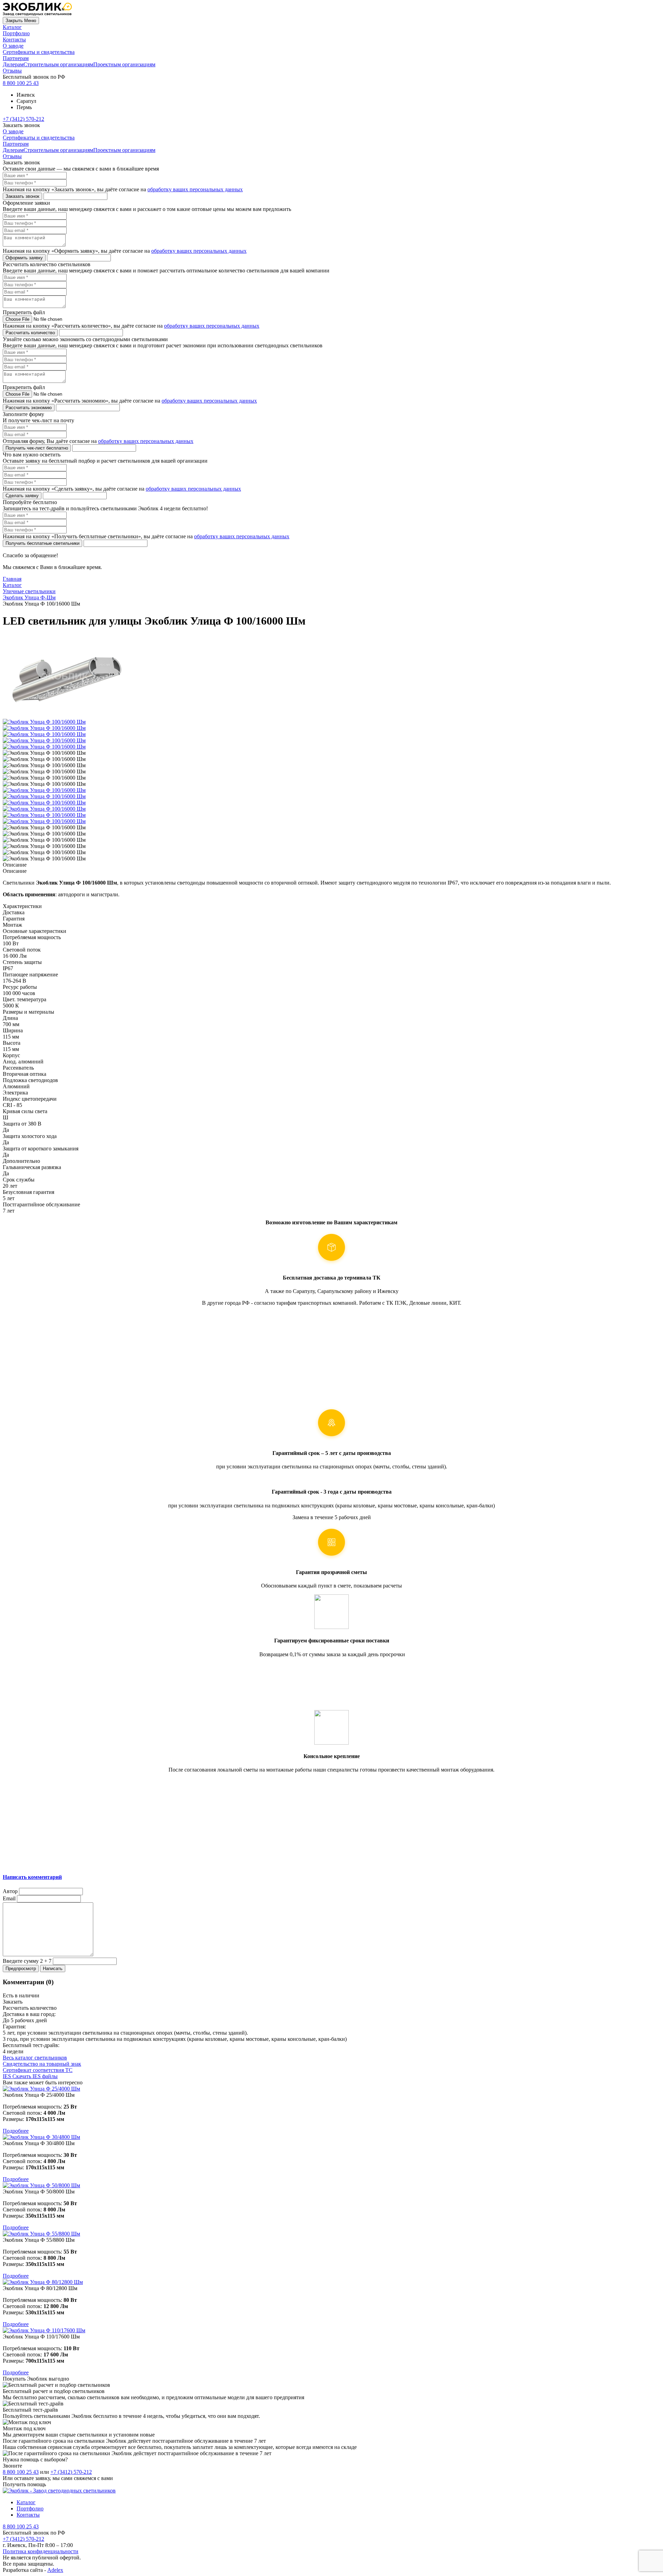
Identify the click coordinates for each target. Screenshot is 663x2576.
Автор (10, 1891)
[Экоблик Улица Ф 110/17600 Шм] (331, 2331)
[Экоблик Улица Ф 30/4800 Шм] (331, 2137)
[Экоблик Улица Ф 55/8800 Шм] (331, 2234)
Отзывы (12, 71)
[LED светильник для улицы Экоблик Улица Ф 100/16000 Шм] (44, 790)
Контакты (14, 40)
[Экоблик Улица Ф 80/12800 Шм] (331, 2282)
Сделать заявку (22, 496)
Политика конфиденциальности (41, 2551)
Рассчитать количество (30, 333)
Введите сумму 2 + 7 (27, 1961)
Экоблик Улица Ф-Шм (29, 597)
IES (30, 2076)
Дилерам (13, 64)
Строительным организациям (58, 64)
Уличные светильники (29, 591)
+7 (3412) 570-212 (23, 119)
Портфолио (16, 33)
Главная (12, 579)
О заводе (13, 46)
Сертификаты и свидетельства (39, 52)
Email (9, 1898)
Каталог (12, 27)
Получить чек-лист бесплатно (37, 448)
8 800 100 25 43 (21, 83)
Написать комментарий (32, 1877)
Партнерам (16, 58)
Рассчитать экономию (29, 408)
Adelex (55, 2570)
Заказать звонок (22, 196)
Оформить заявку (24, 258)
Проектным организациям (124, 64)
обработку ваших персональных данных (195, 189)
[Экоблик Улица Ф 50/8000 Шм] (331, 2186)
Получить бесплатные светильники (42, 543)
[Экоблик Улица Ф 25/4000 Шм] (331, 2089)
